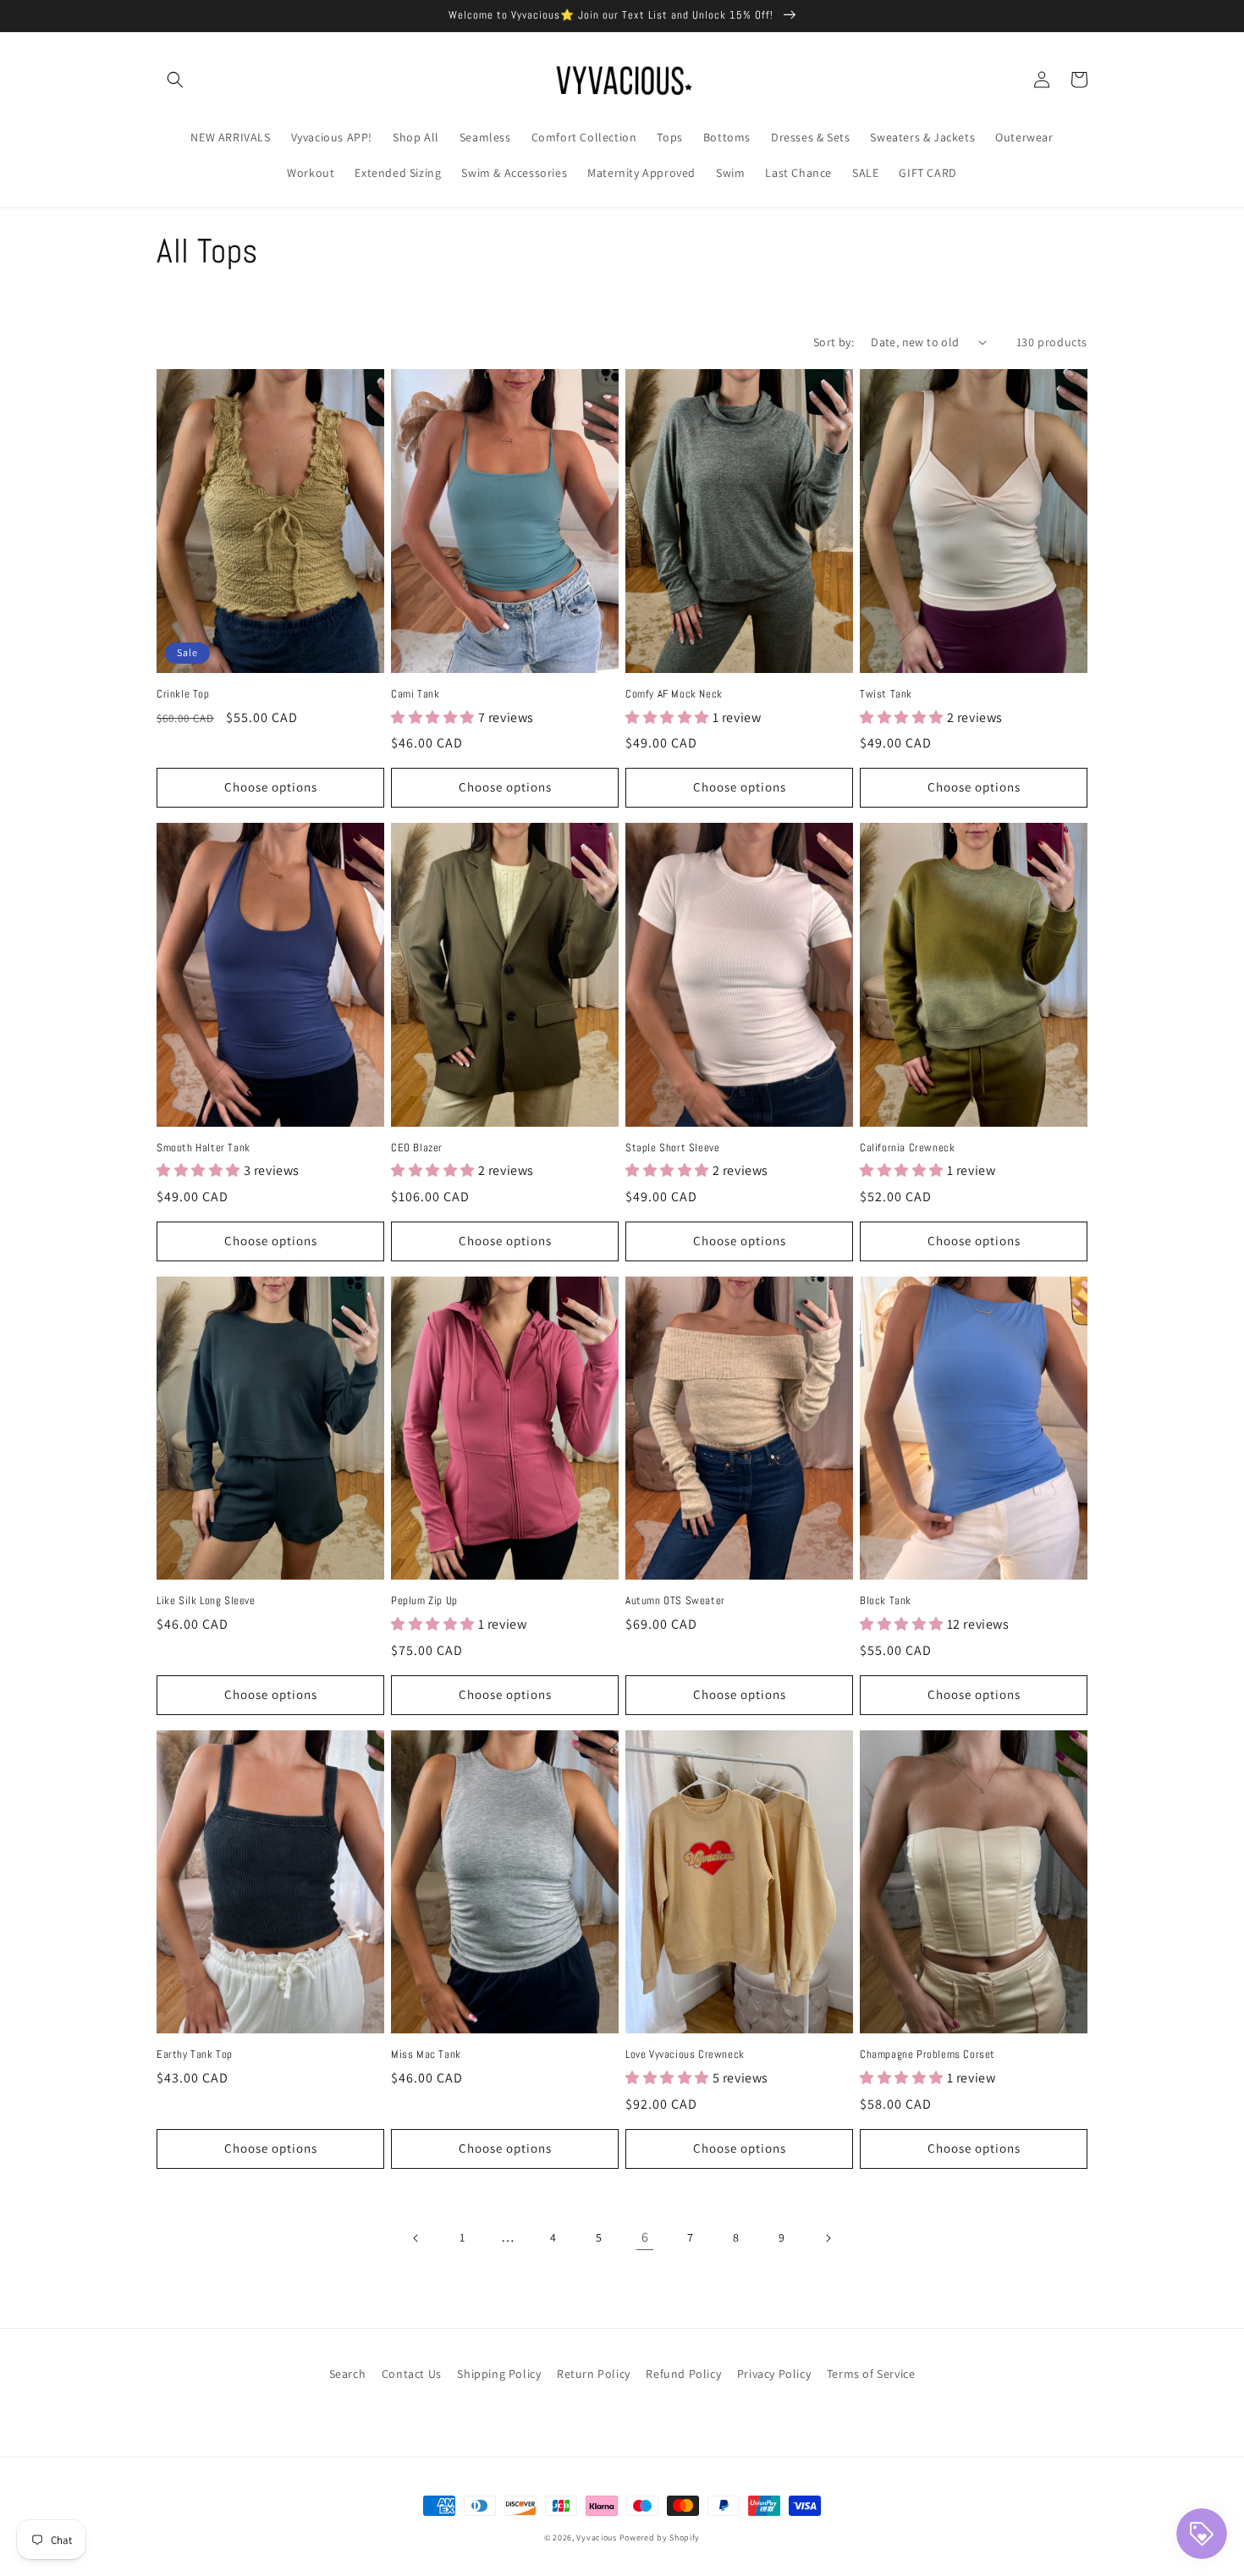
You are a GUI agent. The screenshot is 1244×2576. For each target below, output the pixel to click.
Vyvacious (596, 2537)
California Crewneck (907, 1148)
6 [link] (645, 2237)
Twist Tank (886, 694)
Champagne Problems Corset (927, 2055)
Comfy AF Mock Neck (674, 694)
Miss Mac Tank (426, 2055)
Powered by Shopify (660, 2537)
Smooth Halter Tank (204, 1148)
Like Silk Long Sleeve (206, 1601)
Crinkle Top (183, 694)
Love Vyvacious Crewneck (685, 2055)
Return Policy (594, 2374)
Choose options (271, 787)
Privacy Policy (774, 2374)
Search (348, 2374)
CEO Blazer (417, 1148)
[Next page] (828, 2238)
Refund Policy (683, 2374)
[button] (175, 80)
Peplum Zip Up (424, 1601)
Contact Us (412, 2374)
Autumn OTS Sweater (675, 1601)
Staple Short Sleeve (672, 1148)
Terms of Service (871, 2374)
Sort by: (834, 342)
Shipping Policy (499, 2374)
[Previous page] (416, 2238)
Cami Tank (415, 694)
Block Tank (886, 1601)
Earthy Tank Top (195, 2055)
